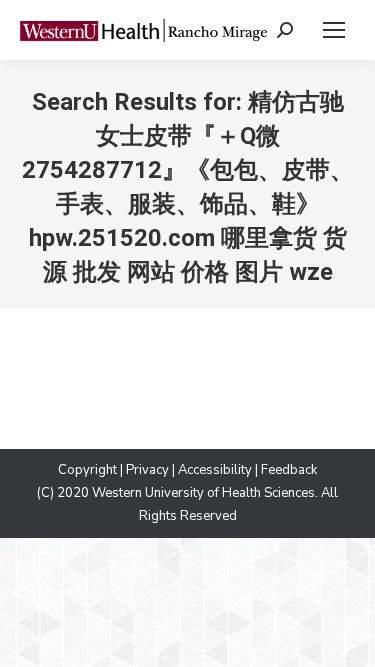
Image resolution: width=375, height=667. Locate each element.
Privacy (147, 470)
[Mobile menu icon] (334, 30)
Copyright (87, 470)
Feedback (289, 470)
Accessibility (215, 470)
